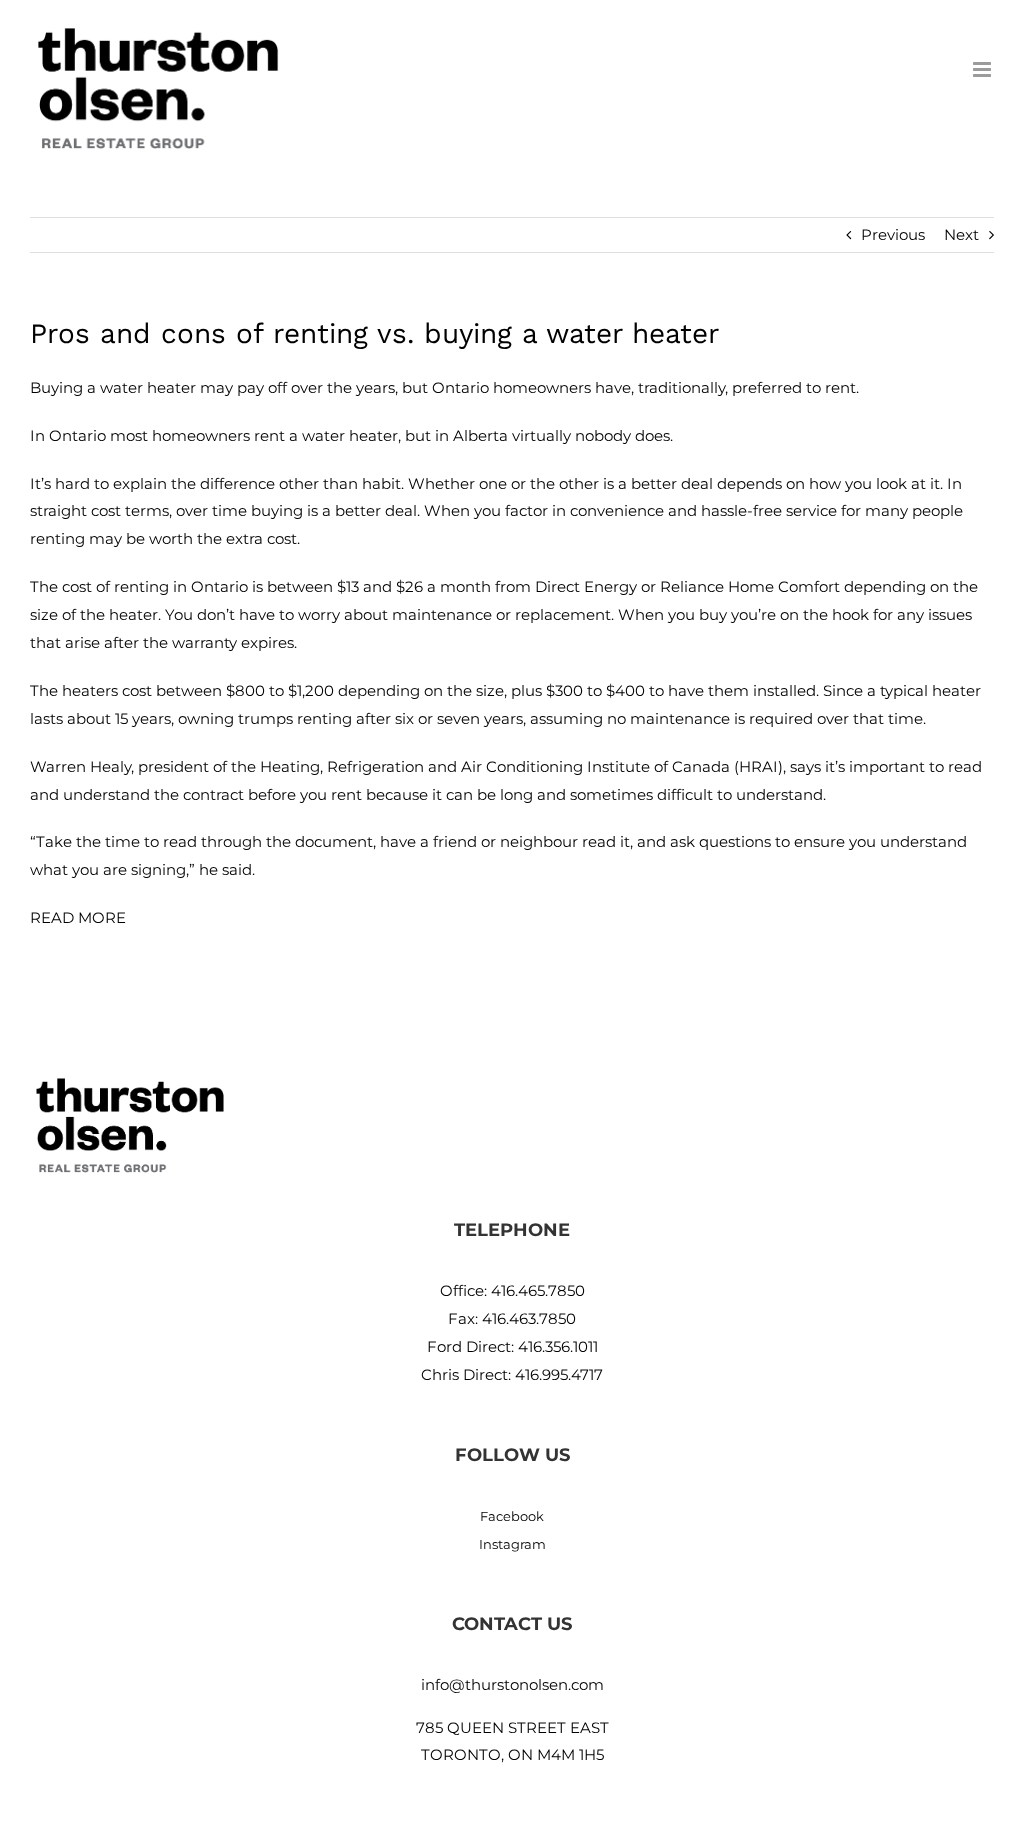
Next (961, 234)
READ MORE (78, 917)
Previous (893, 234)
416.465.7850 (538, 1290)
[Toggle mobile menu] (983, 69)
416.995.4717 (559, 1374)
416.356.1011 (558, 1346)
